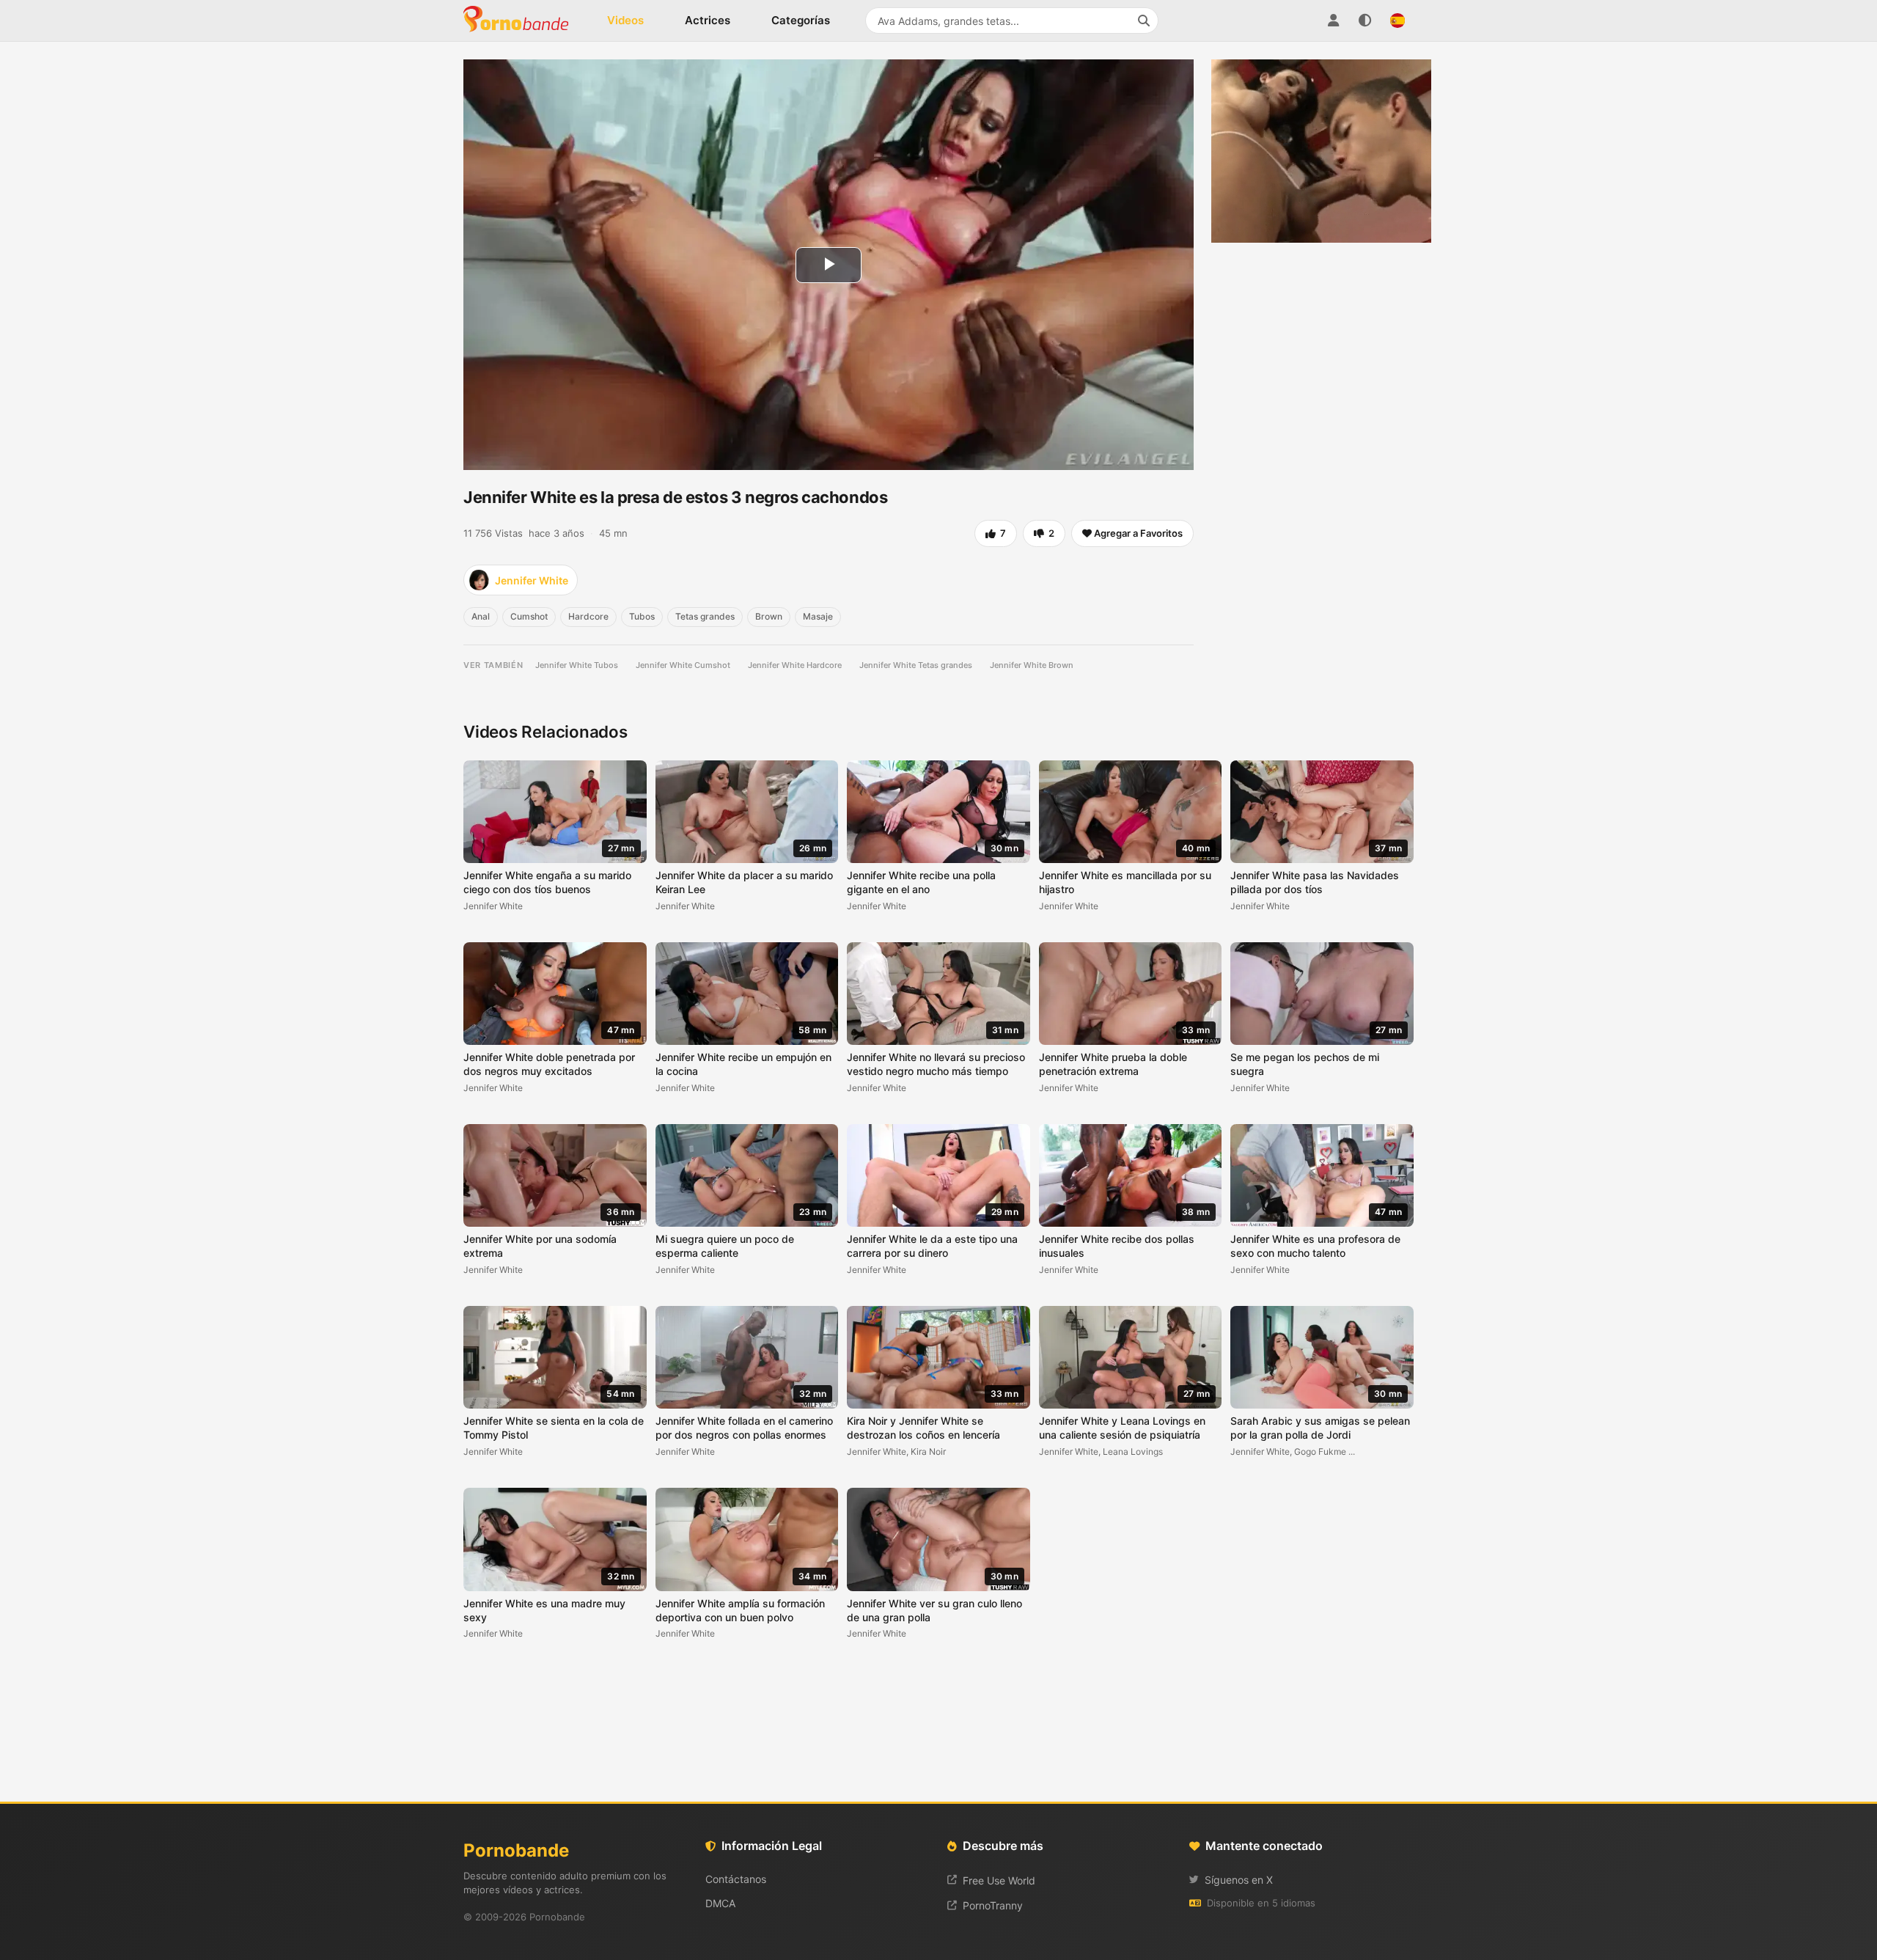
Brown (769, 616)
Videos (625, 20)
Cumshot (529, 616)
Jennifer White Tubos (577, 665)
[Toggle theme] (1365, 21)
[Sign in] (1333, 21)
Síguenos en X (1239, 1880)
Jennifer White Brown (1032, 665)
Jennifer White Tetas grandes (916, 665)
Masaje (818, 616)
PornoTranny (993, 1905)
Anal (481, 616)
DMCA (720, 1903)
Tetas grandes (705, 616)
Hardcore (588, 616)
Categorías (801, 20)
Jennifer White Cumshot (683, 665)
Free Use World (999, 1880)
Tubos (642, 616)
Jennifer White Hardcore (795, 665)
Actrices (708, 20)
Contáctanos (736, 1879)
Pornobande (522, 21)
